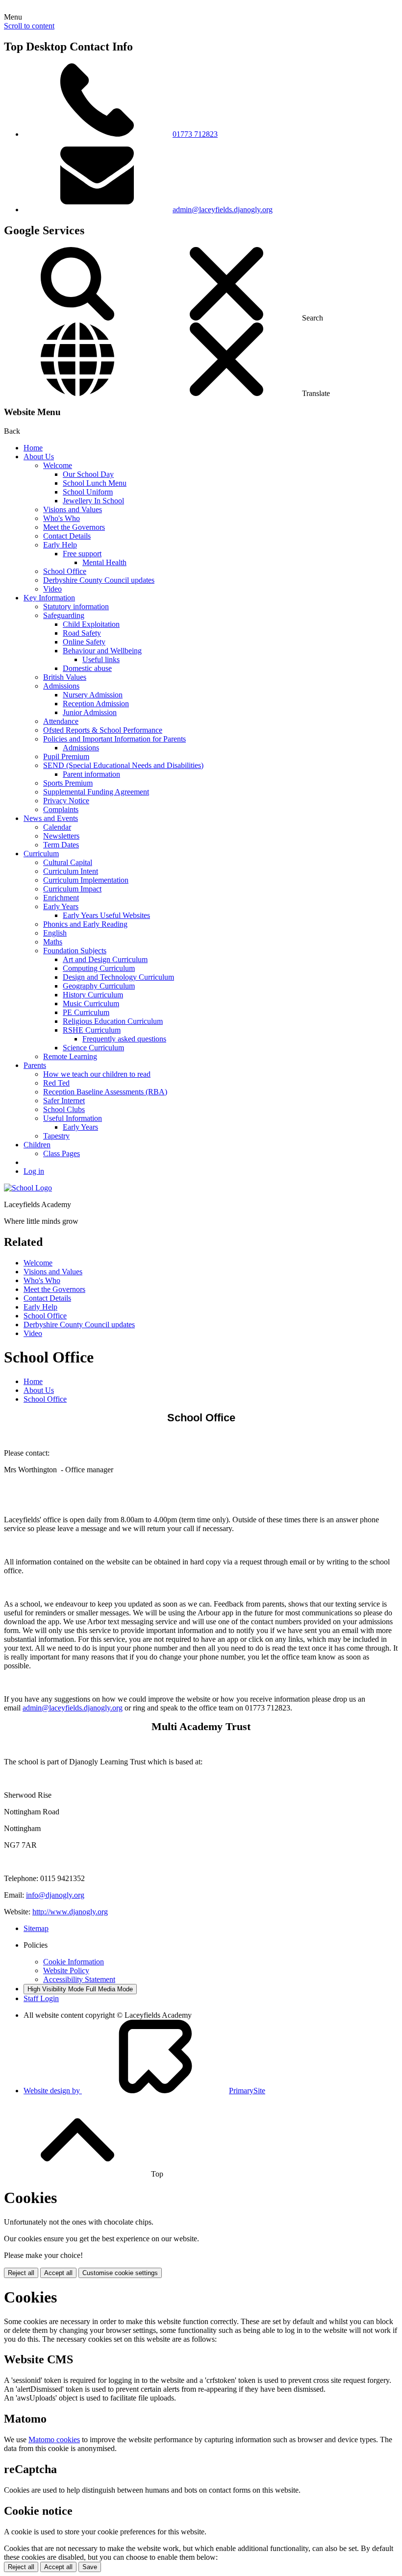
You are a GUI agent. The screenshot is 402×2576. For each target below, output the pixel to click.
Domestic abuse (87, 668)
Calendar (57, 827)
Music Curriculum (91, 1003)
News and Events (51, 818)
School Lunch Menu (95, 483)
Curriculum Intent (71, 871)
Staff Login (41, 1998)
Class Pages (62, 1153)
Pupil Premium (66, 756)
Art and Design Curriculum (105, 959)
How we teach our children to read (97, 1074)
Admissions (61, 686)
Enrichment (61, 898)
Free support (82, 554)
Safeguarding (64, 615)
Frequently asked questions (124, 1039)
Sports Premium (68, 783)
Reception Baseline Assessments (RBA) (105, 1092)
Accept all (58, 2273)
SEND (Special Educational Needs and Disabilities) (123, 765)
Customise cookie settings (120, 2273)
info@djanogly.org (55, 1895)
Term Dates (61, 845)
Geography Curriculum (99, 986)
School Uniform (88, 492)
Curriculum (41, 854)
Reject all (21, 2273)
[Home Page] (28, 1188)
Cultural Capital (68, 862)
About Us (39, 457)
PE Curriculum (86, 1012)
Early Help (60, 545)
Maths (53, 942)
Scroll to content (29, 26)
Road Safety (82, 633)
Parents (35, 1065)
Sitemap (36, 1928)
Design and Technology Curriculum (118, 977)
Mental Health (104, 562)
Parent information (91, 774)
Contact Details (67, 536)
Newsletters (61, 836)
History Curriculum (93, 995)
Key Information (49, 598)
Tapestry (56, 1136)
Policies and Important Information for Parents (114, 739)
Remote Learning (70, 1056)
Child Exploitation (91, 624)
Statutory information (76, 607)
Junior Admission (90, 712)
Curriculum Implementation (86, 880)
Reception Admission (96, 704)
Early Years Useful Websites (106, 915)
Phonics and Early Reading (85, 924)
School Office (65, 571)
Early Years (61, 906)
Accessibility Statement (79, 1979)
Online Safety (84, 642)
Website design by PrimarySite (144, 2091)
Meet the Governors (74, 527)
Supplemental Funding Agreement (96, 792)
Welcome (58, 465)
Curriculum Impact (72, 889)
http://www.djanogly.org (70, 1912)
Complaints (61, 809)
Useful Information (73, 1118)
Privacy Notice (66, 801)
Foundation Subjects (75, 951)
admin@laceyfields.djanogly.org (223, 210)
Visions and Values (73, 509)
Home (33, 448)
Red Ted (56, 1083)
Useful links (101, 659)
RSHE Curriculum (92, 1030)
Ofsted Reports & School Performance (103, 730)
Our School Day (88, 474)
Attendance (61, 721)
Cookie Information (74, 1962)
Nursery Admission (93, 695)
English (55, 933)
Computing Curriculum (99, 968)
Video (52, 589)
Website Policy (66, 1970)
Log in (34, 1171)
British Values (65, 677)
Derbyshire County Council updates (99, 580)
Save (90, 2567)
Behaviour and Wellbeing (102, 651)
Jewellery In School (93, 501)
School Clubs (64, 1109)
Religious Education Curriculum (113, 1021)
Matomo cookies (54, 2440)
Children (37, 1145)
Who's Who (62, 518)
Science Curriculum (93, 1048)
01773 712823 (195, 134)
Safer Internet (64, 1101)
